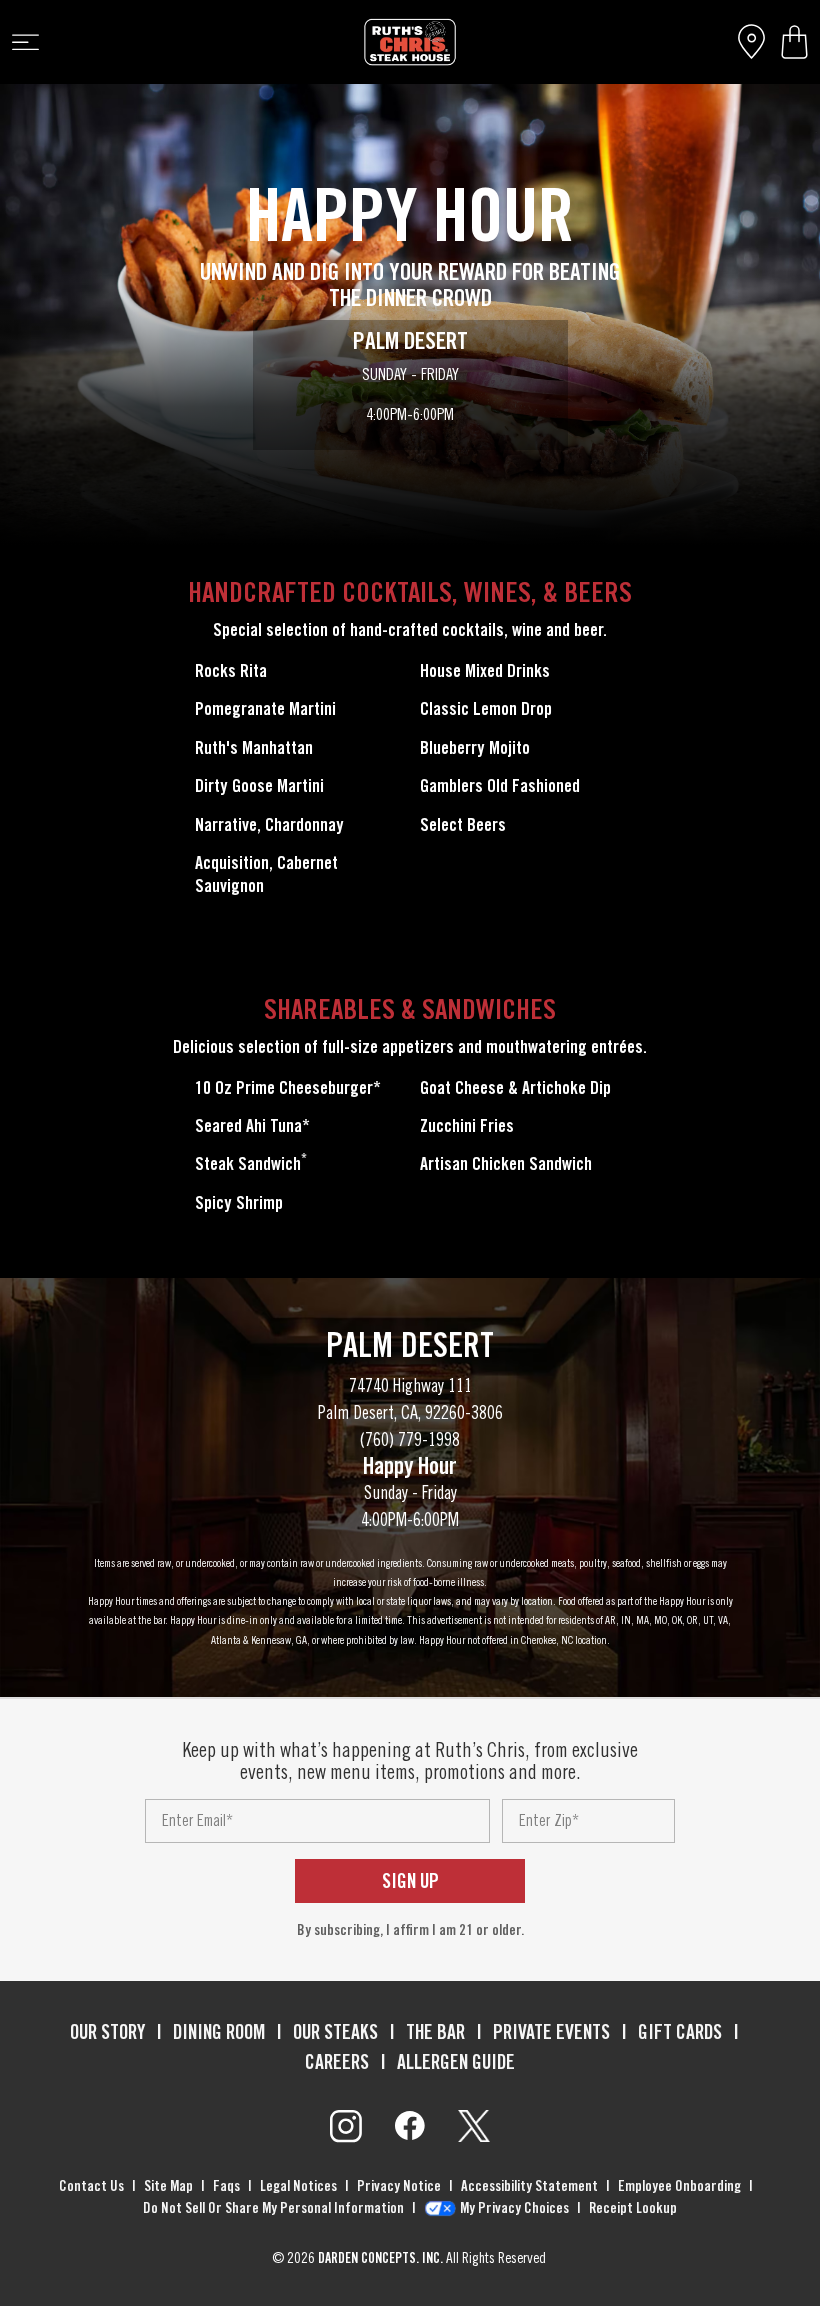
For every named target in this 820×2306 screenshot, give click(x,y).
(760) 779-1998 (410, 1439)
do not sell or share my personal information (273, 2208)
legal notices (298, 2186)
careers (337, 2062)
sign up (410, 1881)
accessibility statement (529, 2186)
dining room (219, 2032)
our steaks (335, 2032)
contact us (91, 2186)
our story (107, 2032)
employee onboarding (679, 2186)
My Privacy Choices (514, 2208)
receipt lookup (633, 2208)
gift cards (680, 2032)
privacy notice (399, 2186)
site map (168, 2186)
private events (551, 2032)
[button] (794, 42)
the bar (435, 2032)
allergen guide (456, 2062)
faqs (226, 2186)
